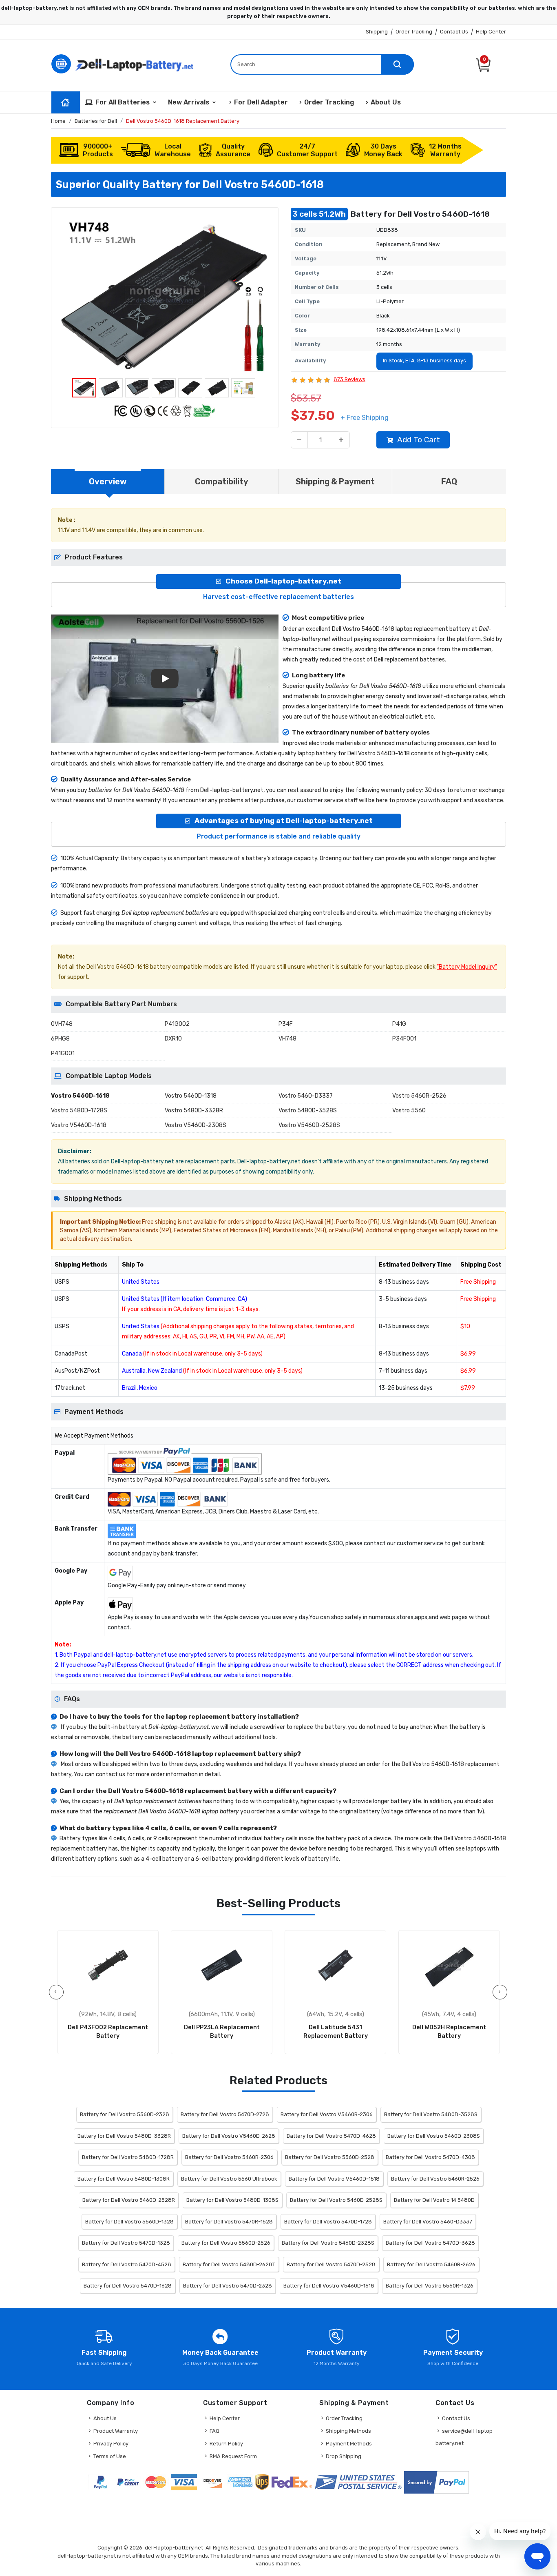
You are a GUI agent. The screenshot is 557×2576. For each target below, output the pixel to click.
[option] (165, 295)
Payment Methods (349, 2444)
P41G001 (63, 1053)
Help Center (491, 32)
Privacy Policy (111, 2444)
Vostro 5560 (409, 1110)
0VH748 (62, 1024)
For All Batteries (123, 102)
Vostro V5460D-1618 (79, 1125)
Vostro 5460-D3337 (306, 1096)
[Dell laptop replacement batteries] (124, 63)
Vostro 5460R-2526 (419, 1096)
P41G (399, 1024)
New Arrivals (189, 102)
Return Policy (226, 2444)
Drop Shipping (344, 2456)
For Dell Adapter (261, 102)
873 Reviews (349, 379)
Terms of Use (110, 2456)
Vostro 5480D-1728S (79, 1110)
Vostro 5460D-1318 (191, 1096)
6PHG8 (60, 1039)
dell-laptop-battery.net (174, 2548)
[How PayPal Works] (437, 2482)
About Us (386, 102)
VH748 (287, 1039)
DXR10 (173, 1039)
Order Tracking (414, 32)
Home (58, 121)
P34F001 (404, 1039)
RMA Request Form (233, 2456)
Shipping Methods (348, 2431)
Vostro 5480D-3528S (308, 1110)
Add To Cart (419, 440)
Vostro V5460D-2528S (309, 1125)
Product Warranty (116, 2431)
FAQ (214, 2431)
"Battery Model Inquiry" (467, 967)
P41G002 (177, 1024)
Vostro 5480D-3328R (194, 1110)
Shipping (377, 32)
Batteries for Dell (96, 121)
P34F (286, 1024)
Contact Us (454, 32)
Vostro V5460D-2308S (196, 1125)
